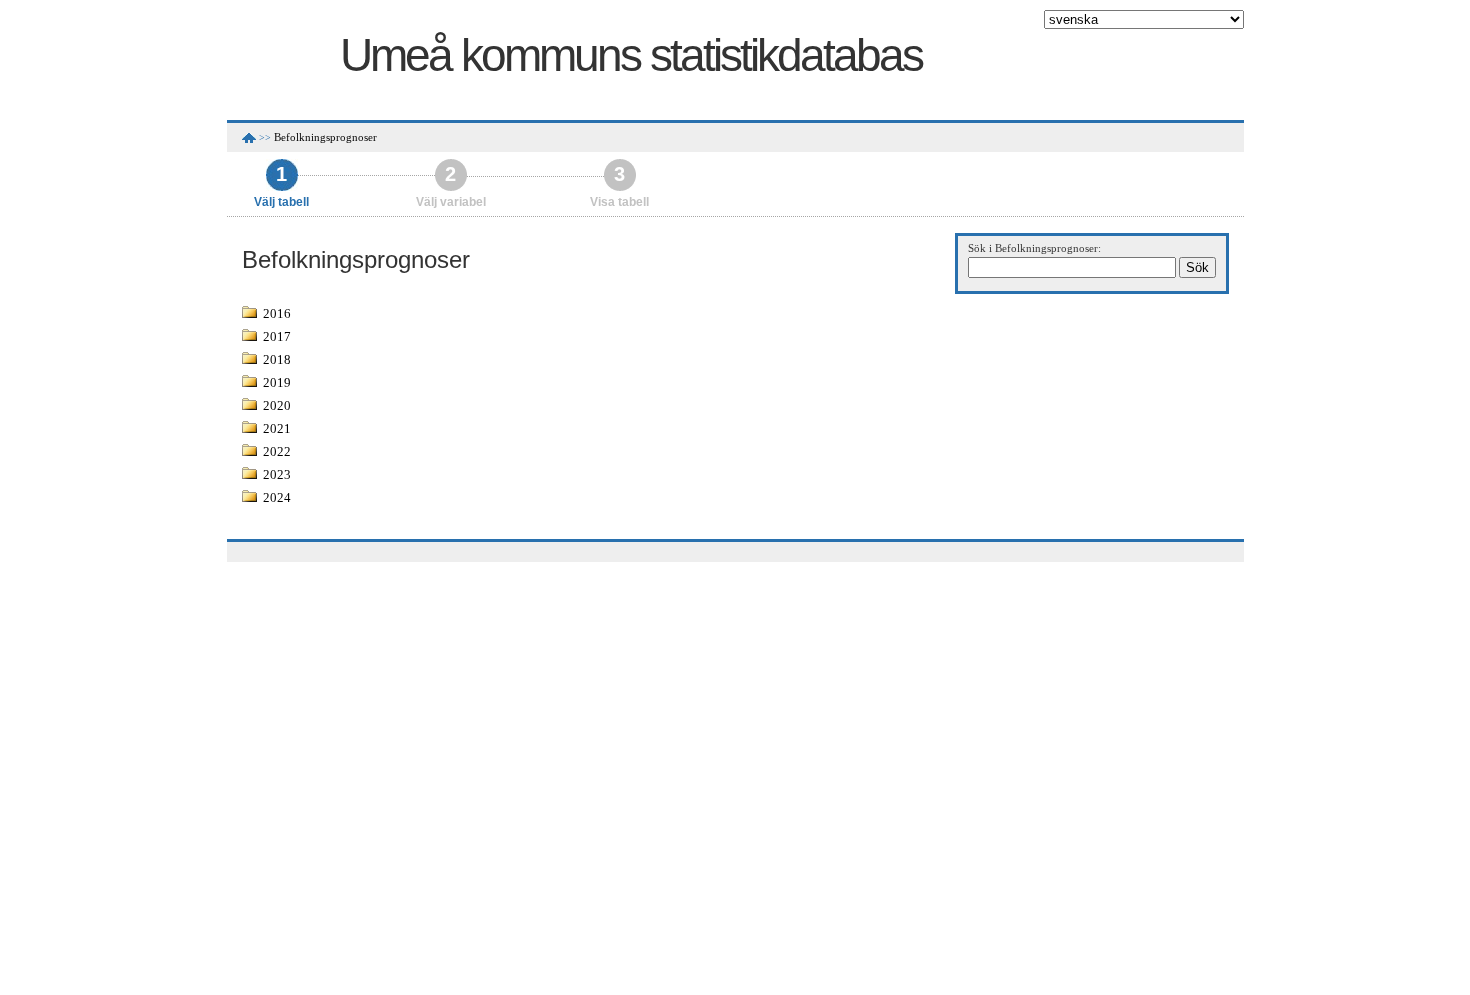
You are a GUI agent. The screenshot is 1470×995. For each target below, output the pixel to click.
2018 (277, 359)
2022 (277, 451)
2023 (277, 474)
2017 (277, 336)
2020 (277, 405)
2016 (277, 313)
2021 (277, 428)
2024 (277, 497)
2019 (277, 382)
